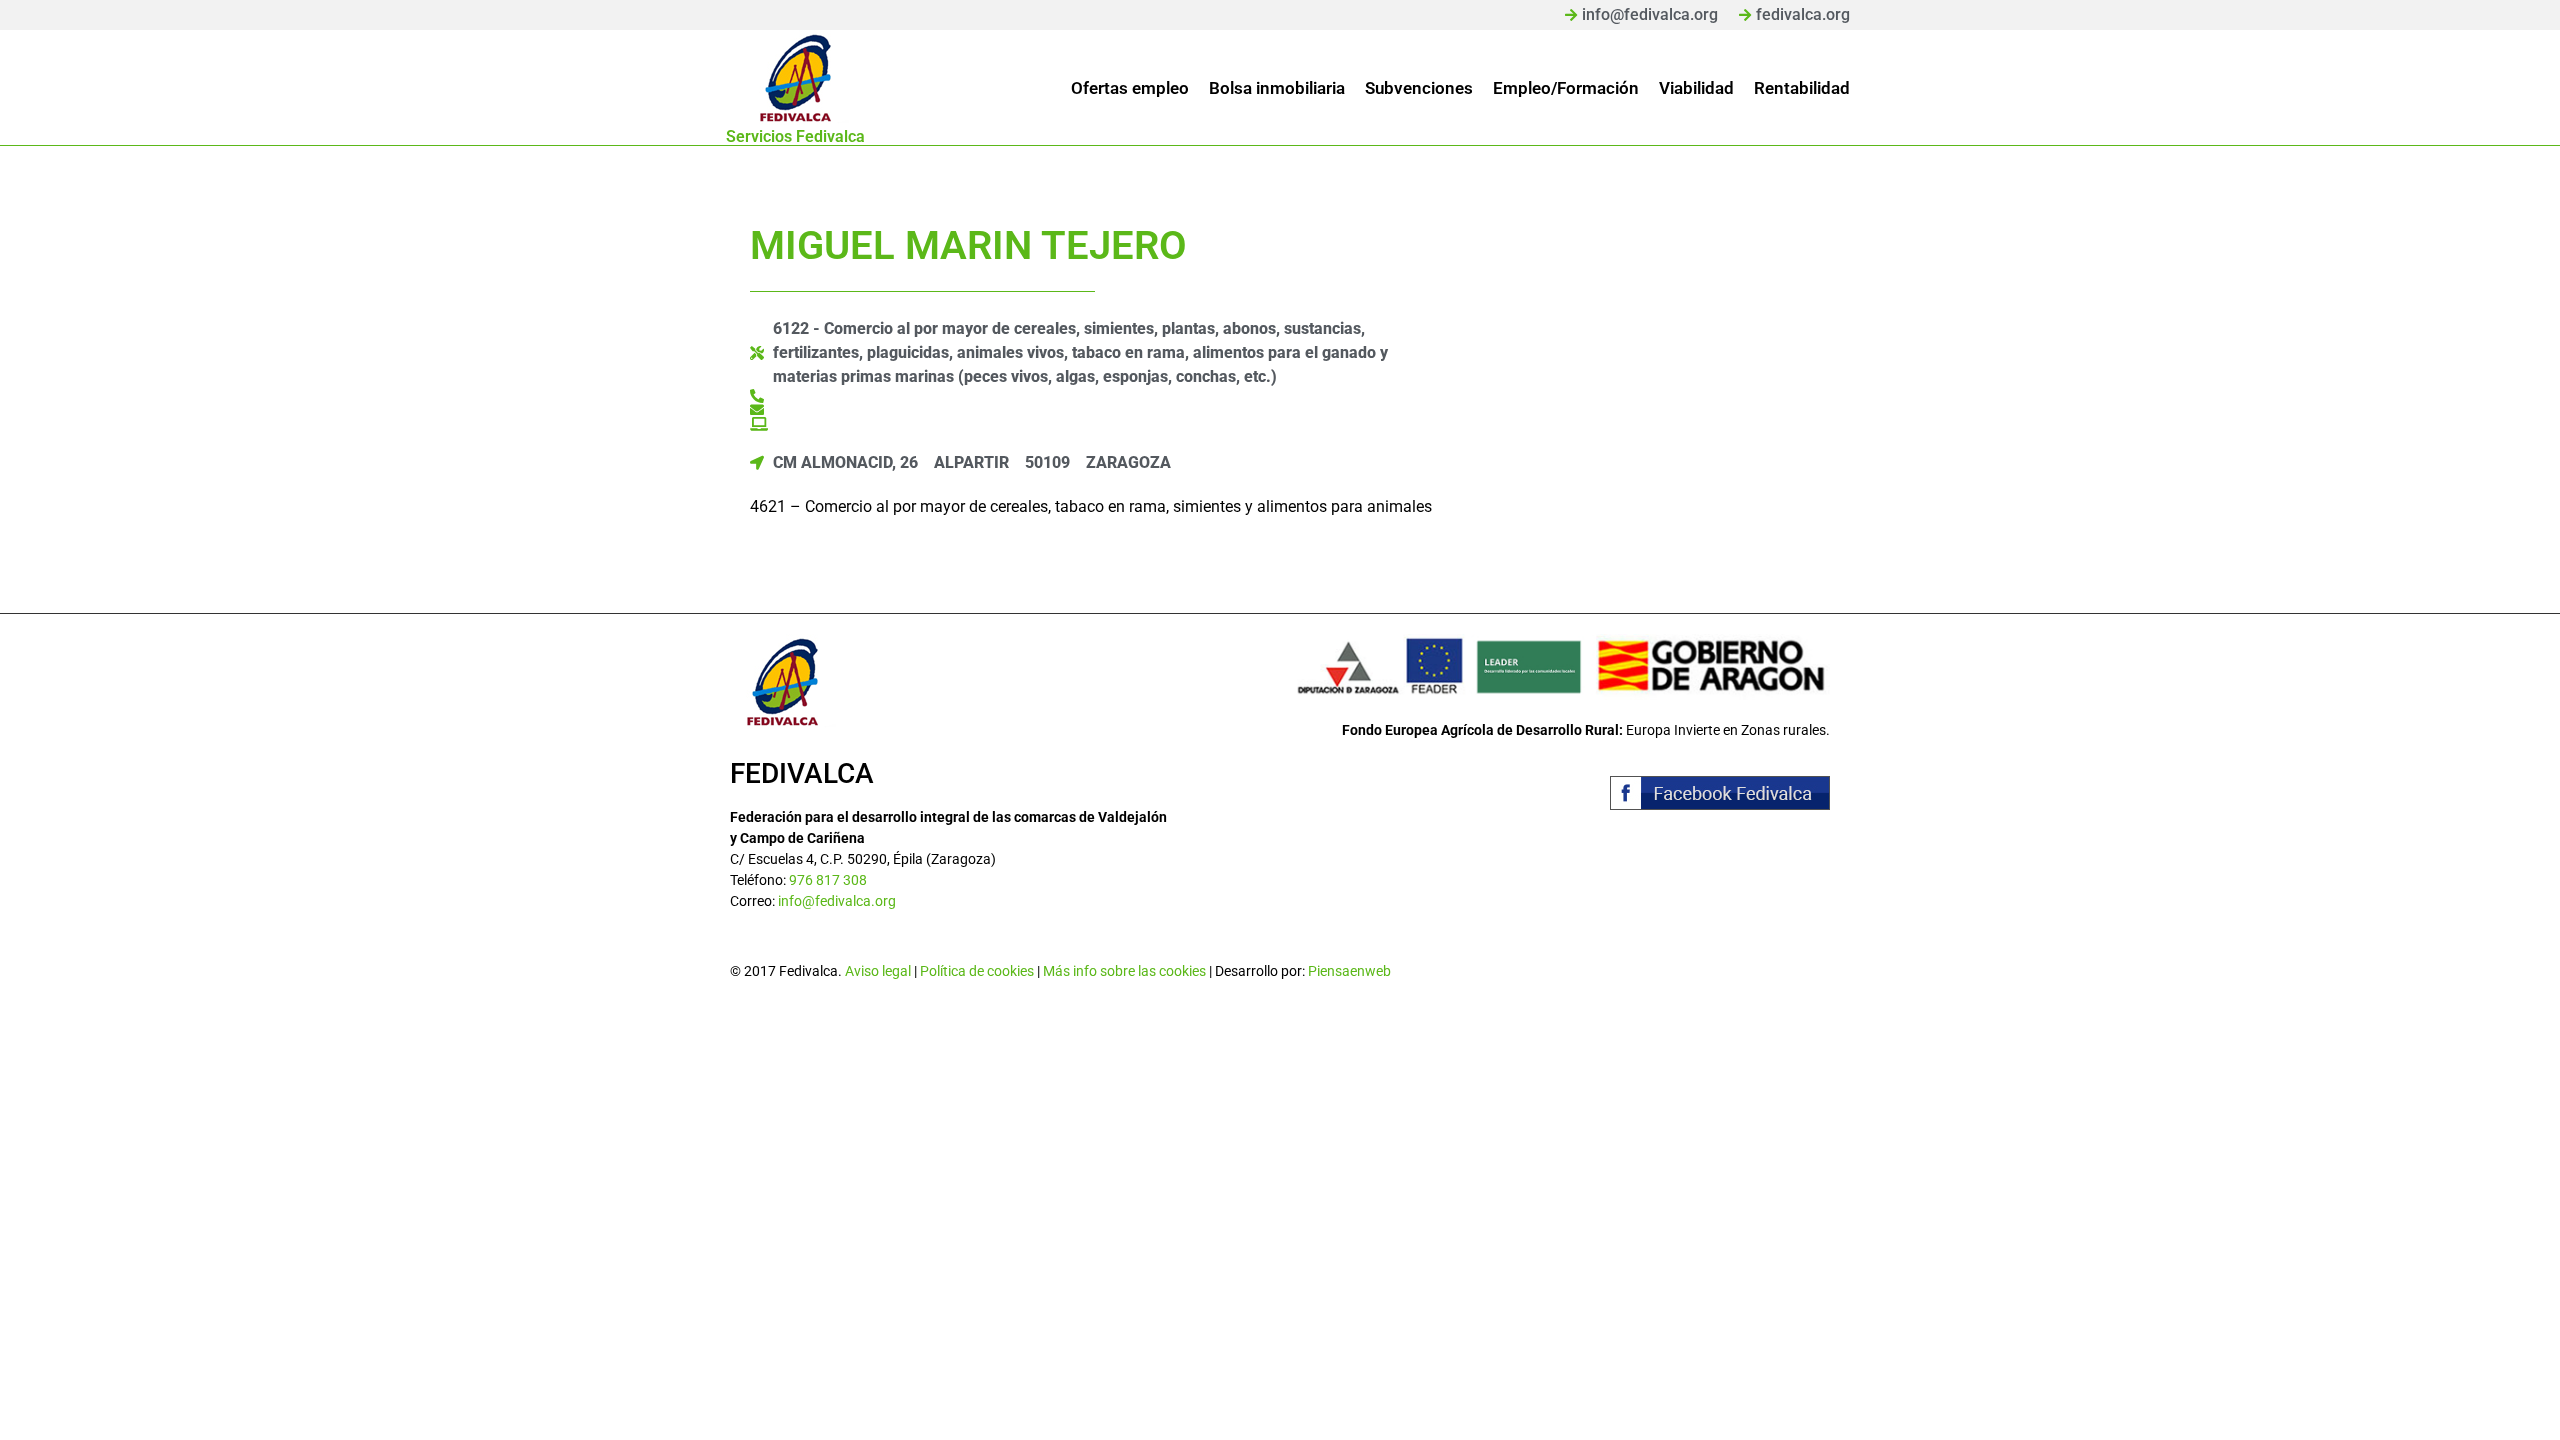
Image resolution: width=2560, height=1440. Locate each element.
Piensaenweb (1349, 971)
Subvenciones (1419, 88)
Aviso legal (878, 971)
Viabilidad (1696, 88)
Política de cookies (977, 971)
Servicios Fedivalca (795, 136)
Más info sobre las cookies (1124, 971)
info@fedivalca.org (837, 901)
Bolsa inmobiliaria (1277, 88)
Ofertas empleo (1130, 88)
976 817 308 (828, 880)
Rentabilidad (1802, 88)
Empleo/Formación (1566, 88)
